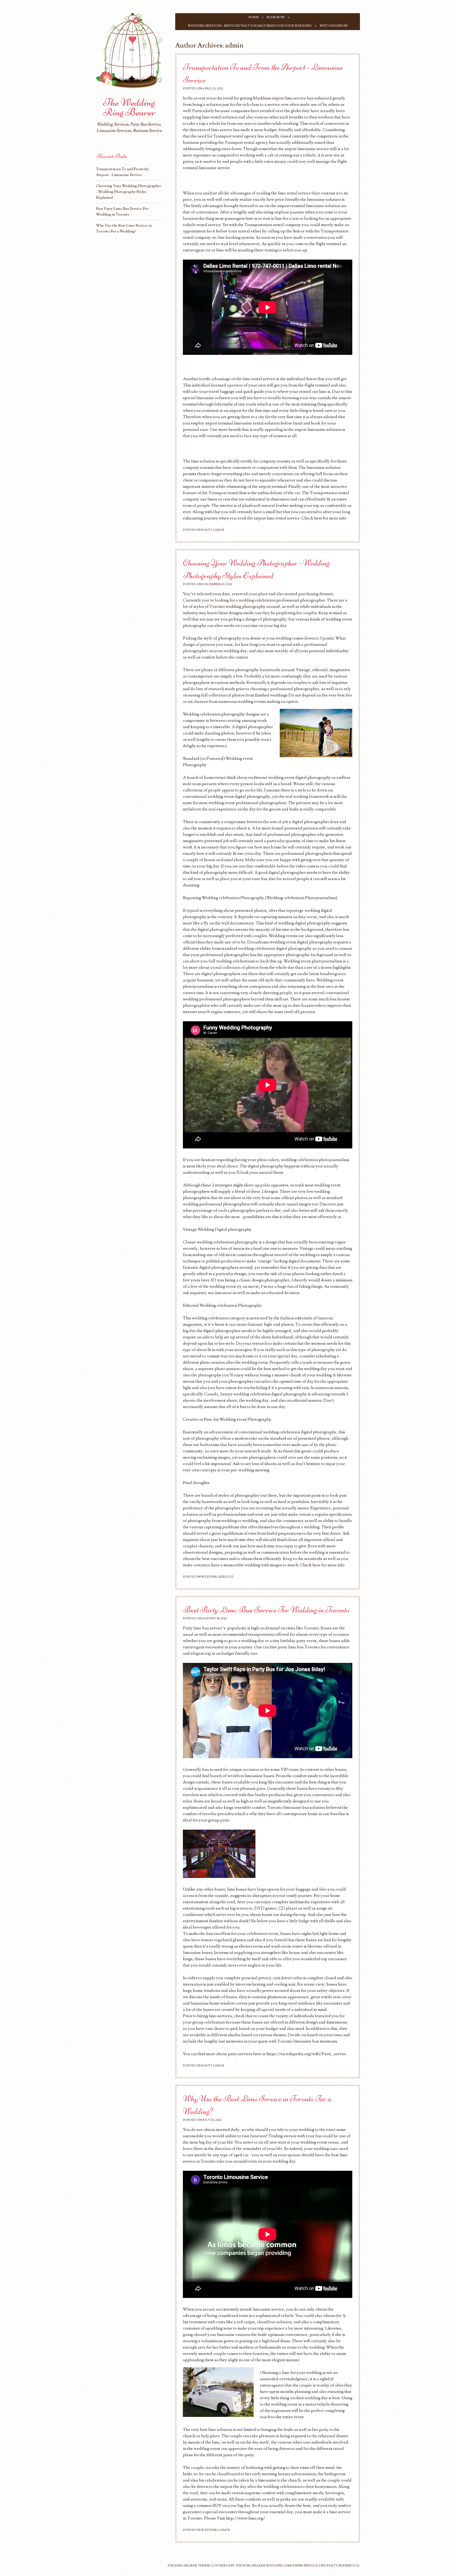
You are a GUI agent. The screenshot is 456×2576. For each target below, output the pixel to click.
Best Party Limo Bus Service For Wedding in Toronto (266, 1610)
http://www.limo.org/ (245, 2518)
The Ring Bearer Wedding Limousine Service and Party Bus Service (297, 2566)
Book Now (276, 17)
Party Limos (212, 530)
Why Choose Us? (334, 26)
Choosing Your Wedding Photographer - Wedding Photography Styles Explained (129, 192)
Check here (312, 518)
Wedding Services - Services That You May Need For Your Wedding (250, 26)
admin (234, 46)
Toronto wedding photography (237, 607)
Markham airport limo (273, 98)
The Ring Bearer (182, 2566)
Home (254, 17)
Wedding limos (215, 2530)
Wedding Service (217, 1577)
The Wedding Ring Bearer (129, 107)
